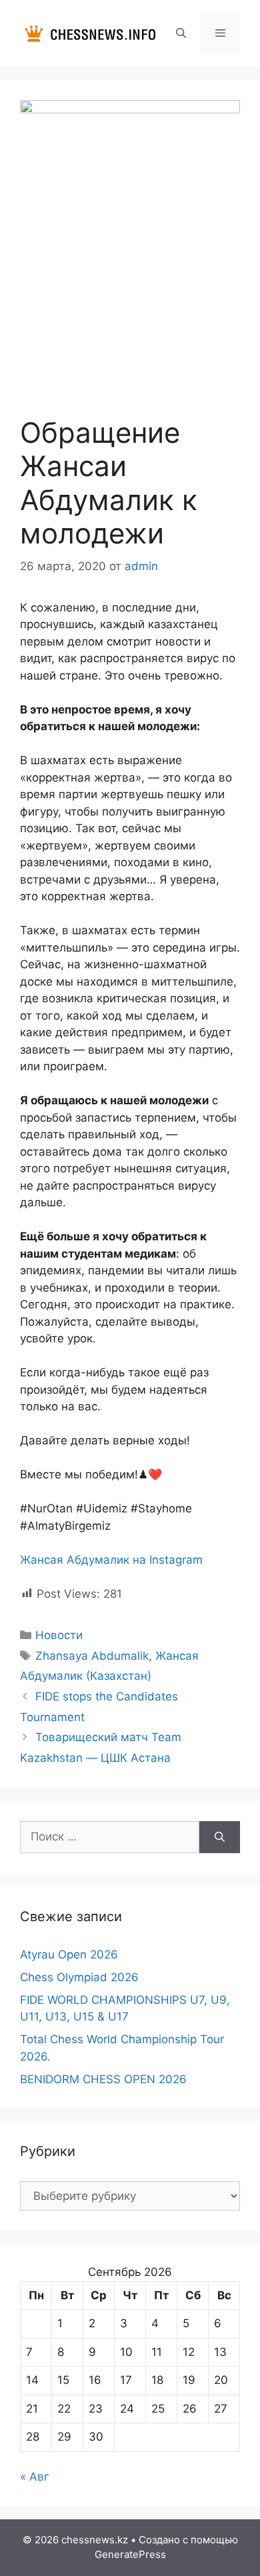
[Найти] (220, 1837)
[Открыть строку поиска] (180, 33)
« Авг (35, 2477)
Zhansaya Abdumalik (92, 1656)
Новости (59, 1635)
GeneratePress (130, 2554)
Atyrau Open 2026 (69, 1955)
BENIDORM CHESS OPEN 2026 (103, 2079)
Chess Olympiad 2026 (79, 1977)
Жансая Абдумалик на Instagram (111, 1560)
